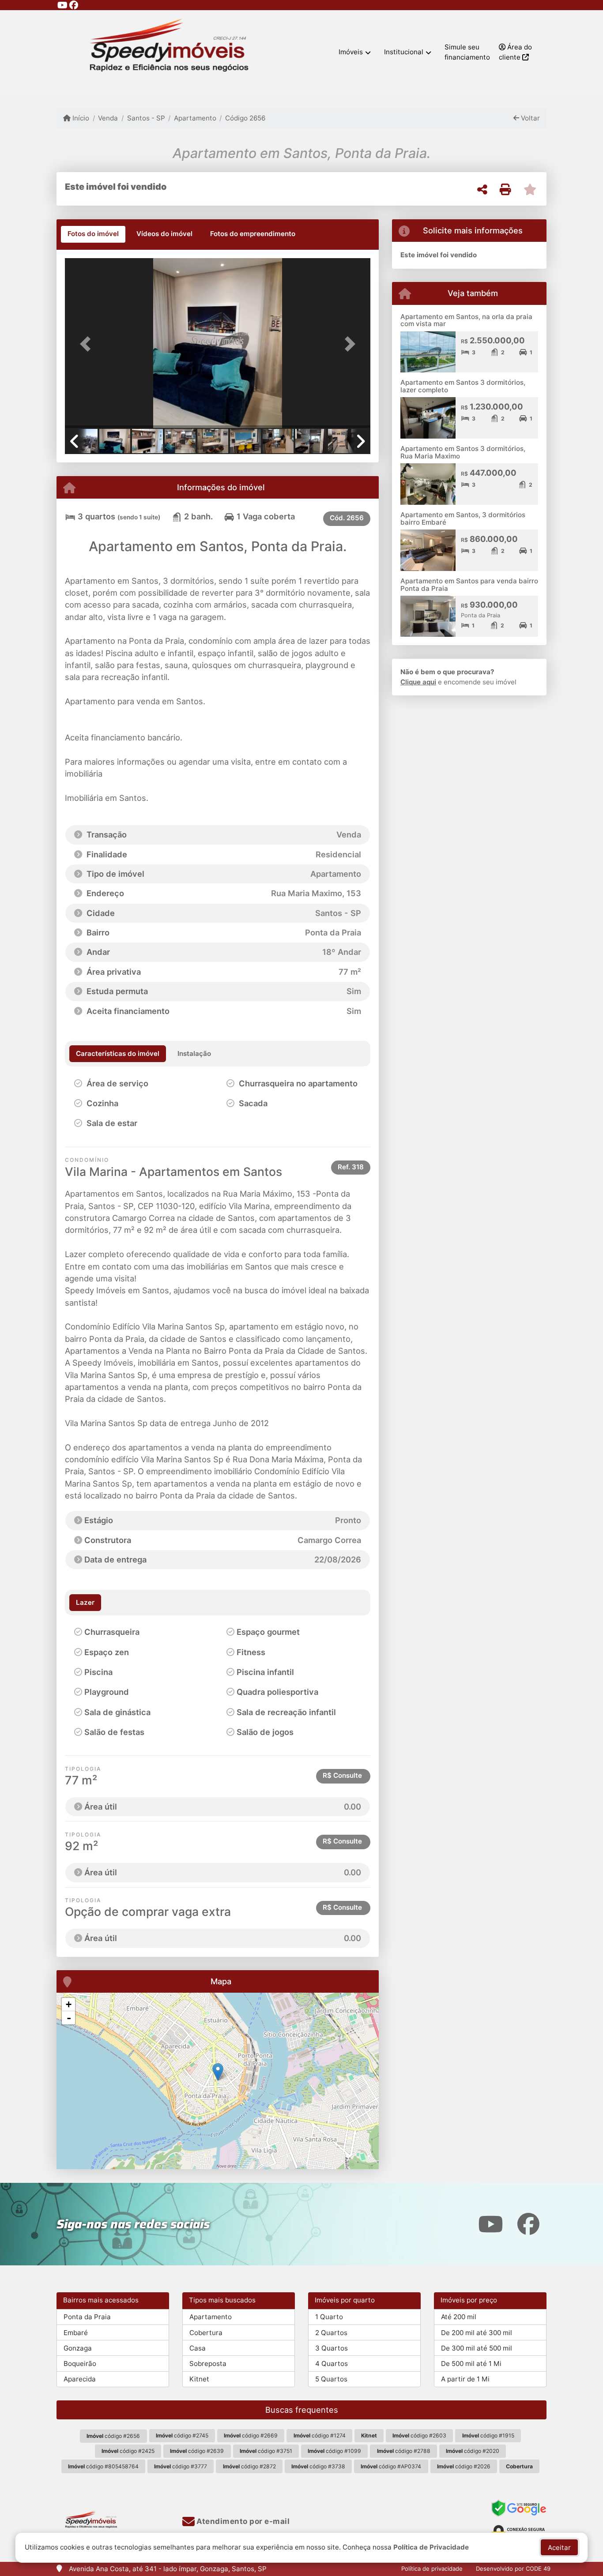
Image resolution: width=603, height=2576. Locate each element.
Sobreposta (208, 2364)
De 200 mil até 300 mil (477, 2333)
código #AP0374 (391, 2466)
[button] (88, 344)
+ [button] (69, 2004)
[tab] (93, 234)
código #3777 (181, 2466)
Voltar (530, 118)
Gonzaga (78, 2348)
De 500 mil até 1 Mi (471, 2364)
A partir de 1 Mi (465, 2379)
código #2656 (113, 2436)
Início (80, 118)
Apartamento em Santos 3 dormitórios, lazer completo (463, 386)
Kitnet (199, 2379)
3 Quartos (332, 2348)
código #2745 (182, 2435)
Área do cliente (515, 52)
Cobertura (206, 2333)
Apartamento (195, 118)
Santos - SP (146, 118)
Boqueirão (80, 2364)
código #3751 (266, 2451)
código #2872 (249, 2466)
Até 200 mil (459, 2317)
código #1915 (488, 2435)
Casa (198, 2348)
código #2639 (197, 2451)
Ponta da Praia (87, 2317)
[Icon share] (62, 5)
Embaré (76, 2333)
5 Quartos (331, 2379)
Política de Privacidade (431, 2547)
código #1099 (334, 2451)
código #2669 (251, 2435)
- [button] (69, 2018)
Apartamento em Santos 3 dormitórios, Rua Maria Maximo (463, 452)
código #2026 (464, 2466)
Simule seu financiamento (467, 52)
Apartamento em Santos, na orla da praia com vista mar (466, 320)
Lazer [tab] (85, 1602)
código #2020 (473, 2451)
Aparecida (80, 2379)
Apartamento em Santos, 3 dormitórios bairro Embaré (463, 518)
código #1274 (320, 2435)
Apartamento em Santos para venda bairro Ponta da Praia (469, 585)
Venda (108, 118)
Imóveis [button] (351, 52)
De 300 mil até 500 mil (477, 2348)
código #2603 (419, 2435)
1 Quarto (329, 2317)
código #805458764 (103, 2466)
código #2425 (128, 2451)
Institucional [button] (404, 52)
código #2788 (404, 2451)
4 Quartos (332, 2364)
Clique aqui (418, 682)
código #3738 (318, 2466)
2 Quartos (331, 2333)
